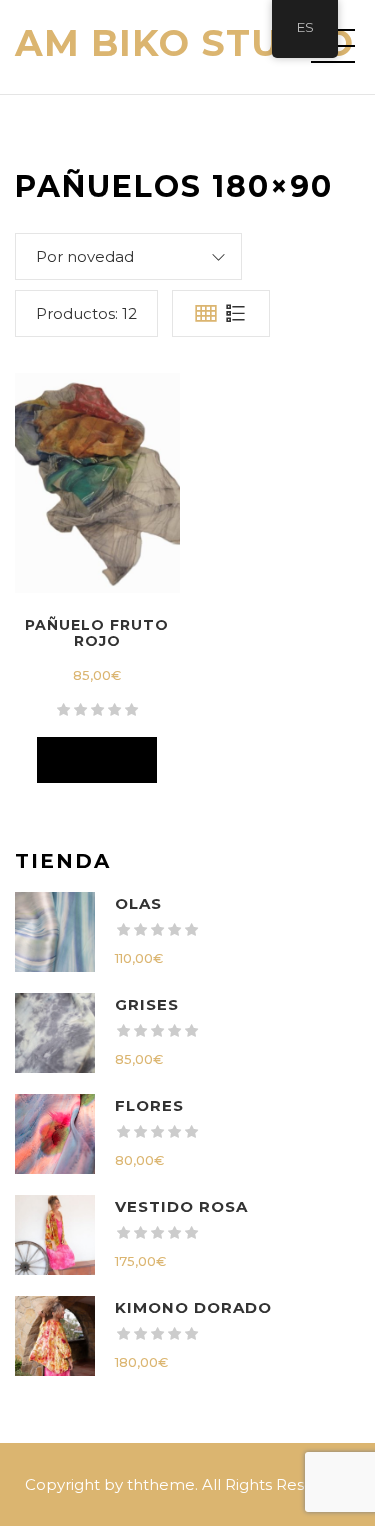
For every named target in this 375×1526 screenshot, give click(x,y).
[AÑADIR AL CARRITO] (97, 760)
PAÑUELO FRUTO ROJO (97, 632)
